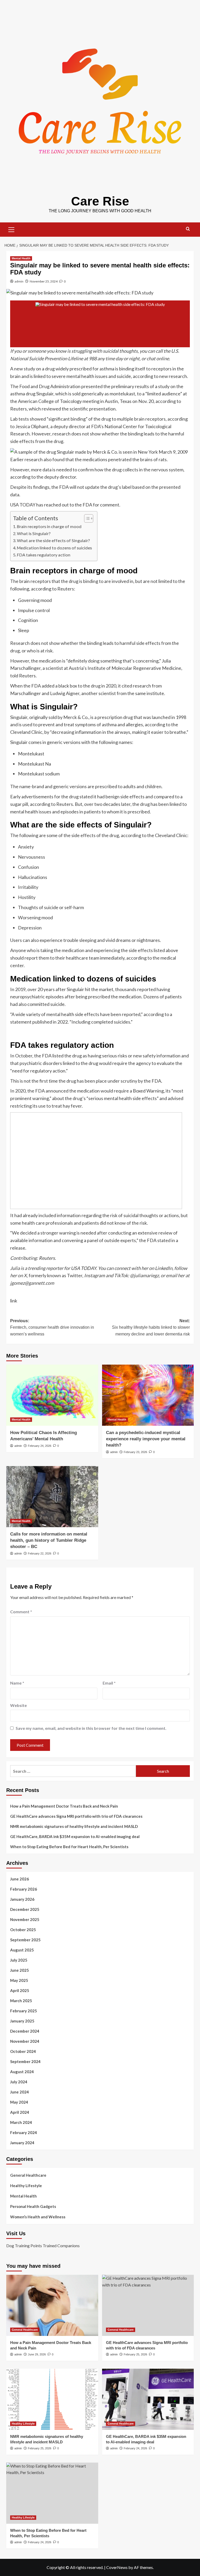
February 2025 (24, 2011)
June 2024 (20, 2092)
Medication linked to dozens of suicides (54, 548)
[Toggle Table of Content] (86, 518)
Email (109, 1683)
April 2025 (20, 1990)
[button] (11, 229)
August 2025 (22, 1950)
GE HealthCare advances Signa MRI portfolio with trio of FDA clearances (76, 1816)
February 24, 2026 (40, 1446)
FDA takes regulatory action (44, 555)
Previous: (52, 1327)
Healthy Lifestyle (26, 2186)
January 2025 (22, 2021)
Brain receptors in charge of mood (49, 526)
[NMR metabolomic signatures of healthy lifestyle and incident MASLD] (52, 2399)
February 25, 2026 (135, 2354)
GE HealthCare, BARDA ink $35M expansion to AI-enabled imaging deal (75, 1836)
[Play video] (100, 324)
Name (17, 1683)
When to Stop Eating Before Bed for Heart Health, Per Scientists (69, 1847)
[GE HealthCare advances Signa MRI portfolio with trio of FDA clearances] (148, 2305)
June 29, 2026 (37, 2354)
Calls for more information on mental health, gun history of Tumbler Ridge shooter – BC (49, 1540)
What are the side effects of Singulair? (53, 540)
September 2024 (25, 2061)
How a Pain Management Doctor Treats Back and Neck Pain (64, 1806)
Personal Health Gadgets (33, 2206)
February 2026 (24, 1889)
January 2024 (22, 2143)
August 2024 (22, 2072)
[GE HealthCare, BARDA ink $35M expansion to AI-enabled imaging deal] (148, 2399)
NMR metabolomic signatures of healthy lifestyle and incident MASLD (74, 1826)
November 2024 (25, 2041)
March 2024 (21, 2122)
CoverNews (117, 2567)
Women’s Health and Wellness (38, 2217)
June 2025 (20, 1970)
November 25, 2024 (44, 281)
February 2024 (24, 2132)
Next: (151, 1327)
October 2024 (23, 2051)
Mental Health (21, 258)
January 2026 (22, 1899)
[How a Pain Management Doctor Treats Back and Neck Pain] (52, 2305)
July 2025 (19, 1960)
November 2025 (25, 1919)
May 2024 (19, 2102)
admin (19, 281)
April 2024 (20, 2112)
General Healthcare (28, 2175)
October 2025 (23, 1930)
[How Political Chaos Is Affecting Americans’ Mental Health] (52, 1395)
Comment (21, 1612)
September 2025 (25, 1940)
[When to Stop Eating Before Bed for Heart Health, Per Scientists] (52, 2493)
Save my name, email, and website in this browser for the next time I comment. (91, 1728)
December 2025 (25, 1909)
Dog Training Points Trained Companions (43, 2246)
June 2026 (20, 1879)
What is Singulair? (34, 533)
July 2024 (19, 2082)
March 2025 (21, 2001)
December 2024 (25, 2031)
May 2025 (19, 1980)
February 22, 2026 (40, 1553)
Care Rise (100, 201)
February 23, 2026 (135, 1452)
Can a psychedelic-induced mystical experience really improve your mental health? (146, 1439)
